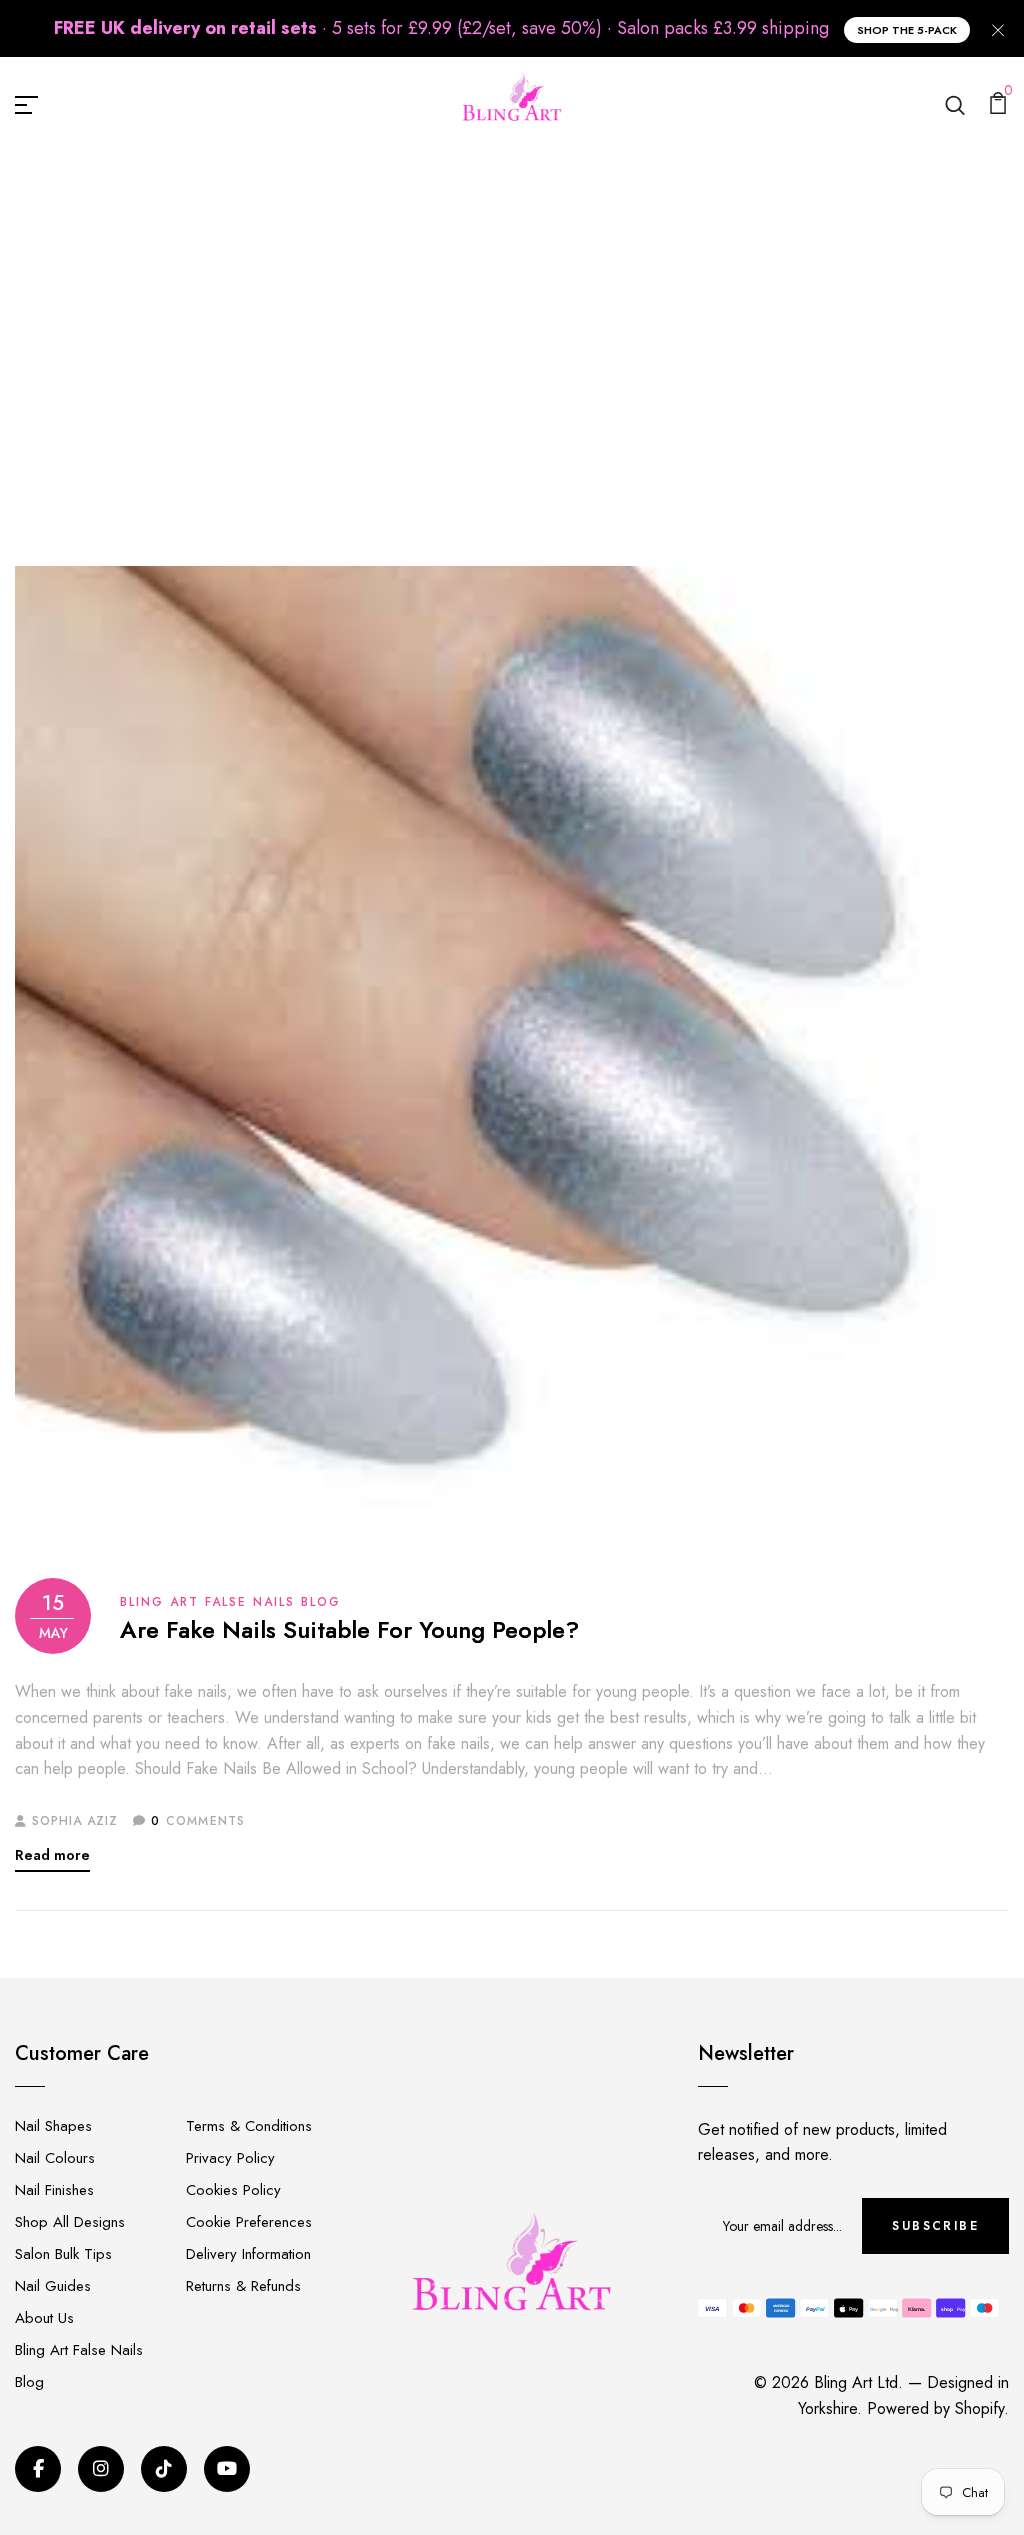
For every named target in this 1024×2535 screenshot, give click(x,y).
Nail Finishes (54, 2190)
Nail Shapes (53, 2126)
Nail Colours (55, 2158)
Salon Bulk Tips (63, 2254)
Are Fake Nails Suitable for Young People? (349, 1630)
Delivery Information (248, 2254)
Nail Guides (53, 2286)
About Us (44, 2318)
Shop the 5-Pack (907, 30)
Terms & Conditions (249, 2126)
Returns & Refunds (243, 2286)
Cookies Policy (233, 2190)
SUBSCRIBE (935, 2226)
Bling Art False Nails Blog (497, 352)
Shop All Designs (70, 2222)
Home (355, 352)
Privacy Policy (230, 2158)
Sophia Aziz (75, 1821)
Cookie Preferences (249, 2222)
